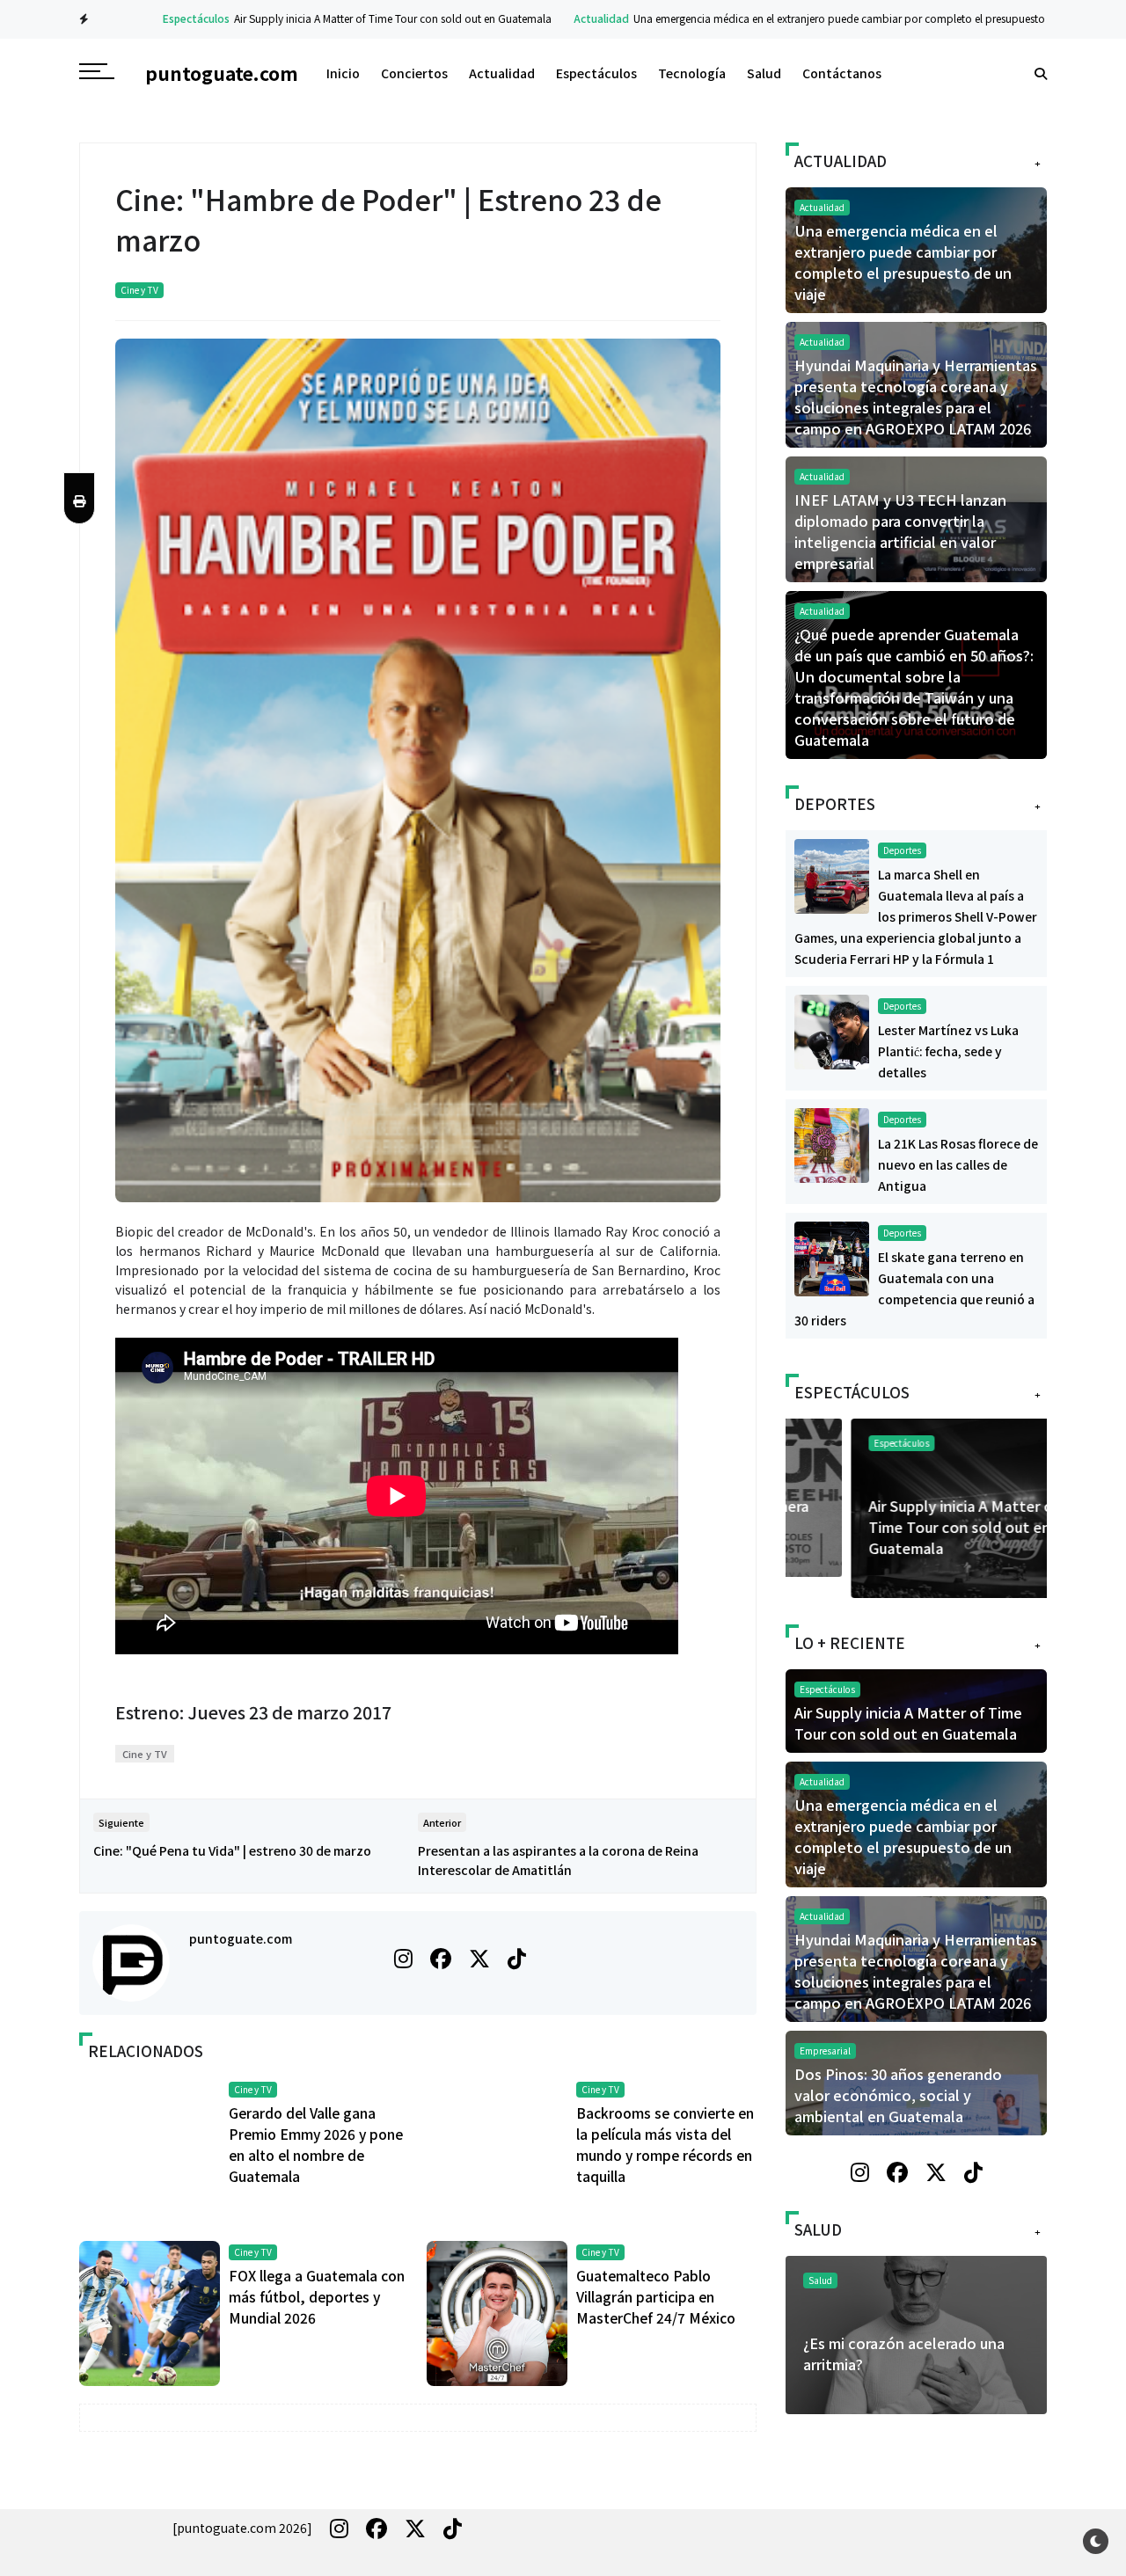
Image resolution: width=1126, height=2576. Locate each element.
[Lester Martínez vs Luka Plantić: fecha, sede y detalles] (832, 1030)
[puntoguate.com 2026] (242, 2528)
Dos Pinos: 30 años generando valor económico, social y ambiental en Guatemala (898, 2095)
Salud (764, 73)
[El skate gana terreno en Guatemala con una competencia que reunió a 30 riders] (832, 1257)
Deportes (902, 850)
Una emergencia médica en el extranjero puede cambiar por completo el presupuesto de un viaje (826, 18)
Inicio (343, 73)
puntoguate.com (241, 1938)
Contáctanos (842, 73)
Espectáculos (156, 18)
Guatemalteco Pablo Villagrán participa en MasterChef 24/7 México (656, 2296)
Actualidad (561, 18)
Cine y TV (139, 290)
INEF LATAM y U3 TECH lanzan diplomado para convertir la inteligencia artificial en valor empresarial (900, 531)
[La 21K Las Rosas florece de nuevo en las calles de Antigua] (832, 1143)
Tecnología (692, 73)
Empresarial (825, 2051)
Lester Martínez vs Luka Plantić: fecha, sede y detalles (948, 1051)
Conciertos (414, 73)
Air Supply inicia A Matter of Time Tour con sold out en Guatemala (352, 18)
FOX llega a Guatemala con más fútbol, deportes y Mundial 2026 (317, 2296)
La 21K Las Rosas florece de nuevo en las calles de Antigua (958, 1164)
